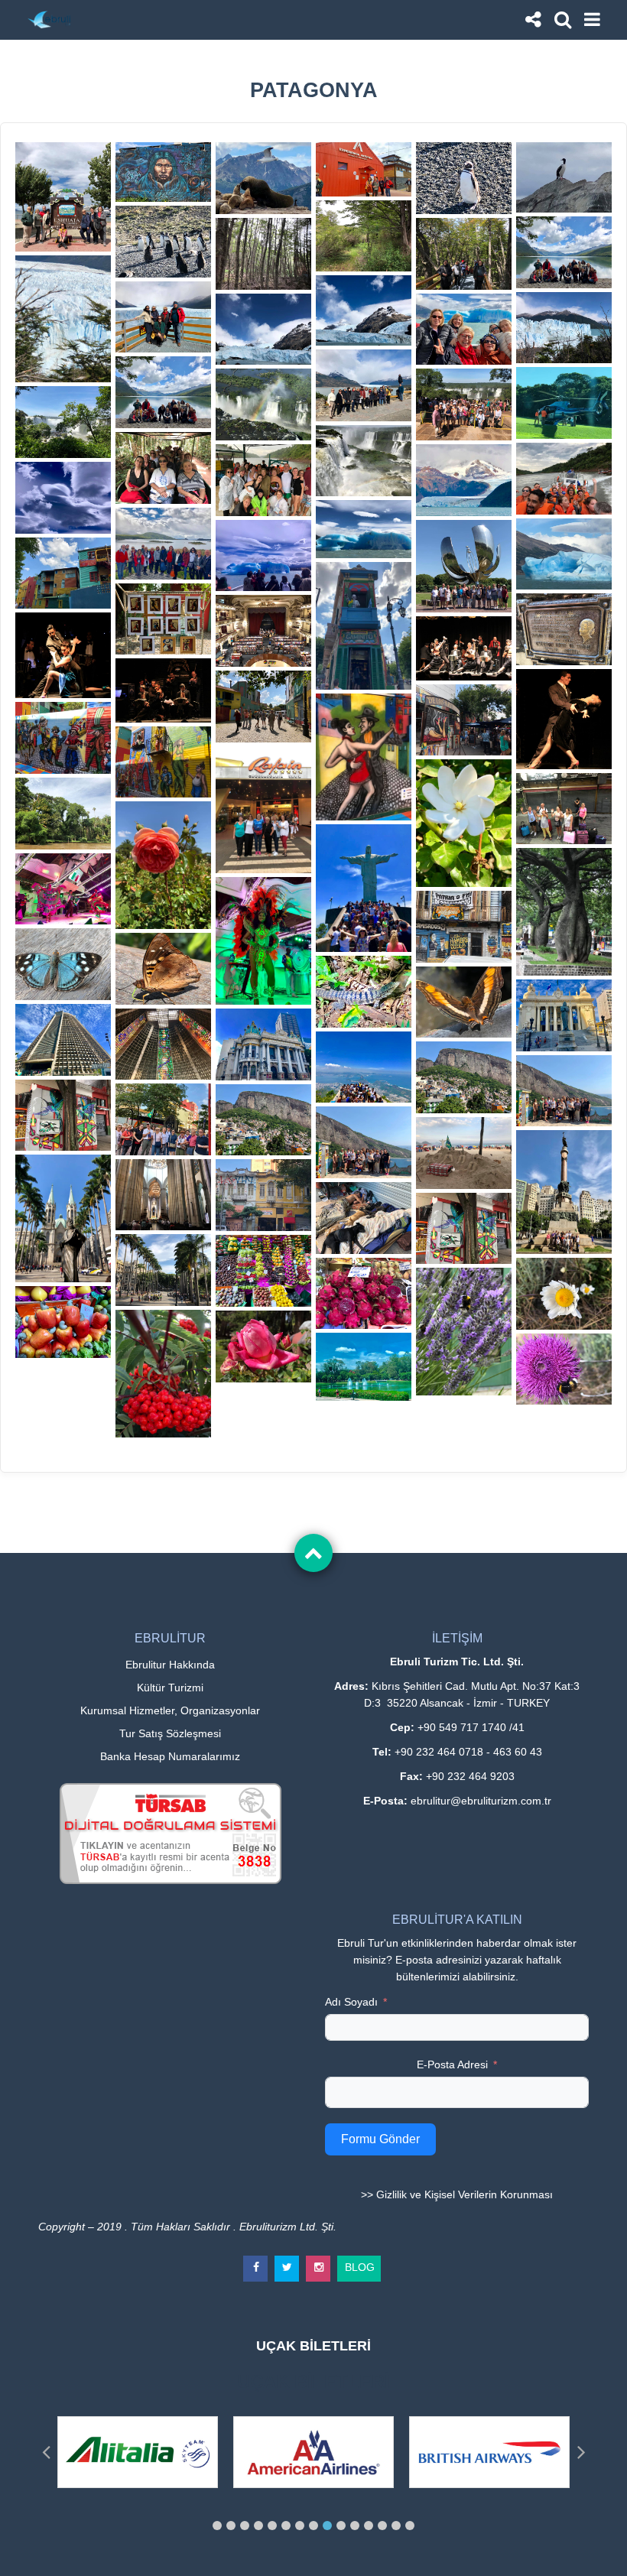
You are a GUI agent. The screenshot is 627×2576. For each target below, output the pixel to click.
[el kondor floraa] (564, 1369)
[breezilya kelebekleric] (63, 964)
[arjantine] (464, 720)
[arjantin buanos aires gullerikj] (564, 809)
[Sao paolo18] (63, 1218)
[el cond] (564, 1294)
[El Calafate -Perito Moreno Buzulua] (63, 319)
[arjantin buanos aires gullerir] (163, 865)
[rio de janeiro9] (364, 1067)
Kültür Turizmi (170, 1688)
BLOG (360, 2264)
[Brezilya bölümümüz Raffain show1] (63, 889)
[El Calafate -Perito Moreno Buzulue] (464, 254)
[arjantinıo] (364, 757)
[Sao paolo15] (163, 1270)
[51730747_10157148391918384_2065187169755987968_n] (63, 655)
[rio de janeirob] (464, 1077)
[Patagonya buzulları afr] (564, 554)
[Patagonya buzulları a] (63, 498)
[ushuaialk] (364, 236)
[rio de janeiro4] (163, 1044)
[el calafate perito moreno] (364, 385)
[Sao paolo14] (63, 1116)
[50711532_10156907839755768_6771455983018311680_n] (464, 330)
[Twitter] (288, 2262)
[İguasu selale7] (464, 404)
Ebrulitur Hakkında (170, 1665)
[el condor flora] (464, 1332)
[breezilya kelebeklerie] (464, 1002)
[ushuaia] (364, 169)
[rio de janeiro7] (263, 1044)
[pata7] (263, 330)
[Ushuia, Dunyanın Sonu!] (63, 197)
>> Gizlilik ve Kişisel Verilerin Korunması (457, 2194)
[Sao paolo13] (263, 1195)
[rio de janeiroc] (564, 1091)
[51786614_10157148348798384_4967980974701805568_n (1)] (163, 690)
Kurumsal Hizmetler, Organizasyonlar (170, 1710)
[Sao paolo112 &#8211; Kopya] (263, 1271)
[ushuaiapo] (564, 252)
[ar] (364, 626)
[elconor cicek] (163, 1374)
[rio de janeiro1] (564, 1015)
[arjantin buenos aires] (163, 619)
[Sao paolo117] (364, 1366)
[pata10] (464, 480)
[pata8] (364, 310)
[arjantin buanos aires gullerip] (564, 912)
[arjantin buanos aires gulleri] (464, 823)
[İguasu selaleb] (63, 422)
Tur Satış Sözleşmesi (170, 1733)
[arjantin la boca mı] (263, 631)
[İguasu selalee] (163, 468)
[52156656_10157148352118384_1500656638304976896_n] (564, 719)
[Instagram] (319, 2262)
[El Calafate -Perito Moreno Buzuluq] (564, 328)
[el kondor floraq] (263, 1346)
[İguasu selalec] (364, 461)
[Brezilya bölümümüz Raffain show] (263, 941)
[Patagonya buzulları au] (263, 556)
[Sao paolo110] (564, 1192)
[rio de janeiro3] (63, 1040)
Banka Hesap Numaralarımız (170, 1756)
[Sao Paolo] (163, 1119)
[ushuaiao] (163, 242)
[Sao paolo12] (364, 1218)
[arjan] (63, 573)
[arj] (464, 567)
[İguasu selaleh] (263, 480)
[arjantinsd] (464, 927)
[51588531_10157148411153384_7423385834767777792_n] (464, 648)
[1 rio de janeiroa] (364, 888)
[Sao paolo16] (163, 1195)
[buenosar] (163, 762)
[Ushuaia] (163, 172)
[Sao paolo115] (63, 1322)
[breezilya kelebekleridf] (364, 992)
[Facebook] (256, 2262)
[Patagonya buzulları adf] (364, 529)
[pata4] (163, 544)
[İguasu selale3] (564, 403)
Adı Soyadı (351, 2002)
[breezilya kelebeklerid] (163, 969)
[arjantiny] (63, 738)
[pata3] (163, 392)
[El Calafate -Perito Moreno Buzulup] (163, 317)
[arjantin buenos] (263, 707)
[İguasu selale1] (263, 404)
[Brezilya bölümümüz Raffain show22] (263, 810)
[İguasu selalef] (564, 479)
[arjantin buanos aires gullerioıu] (63, 814)
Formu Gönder (380, 2139)
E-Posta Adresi (452, 2064)
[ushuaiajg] (263, 254)
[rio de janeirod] (464, 1153)
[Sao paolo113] (364, 1294)
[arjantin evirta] (564, 629)
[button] (217, 2526)
